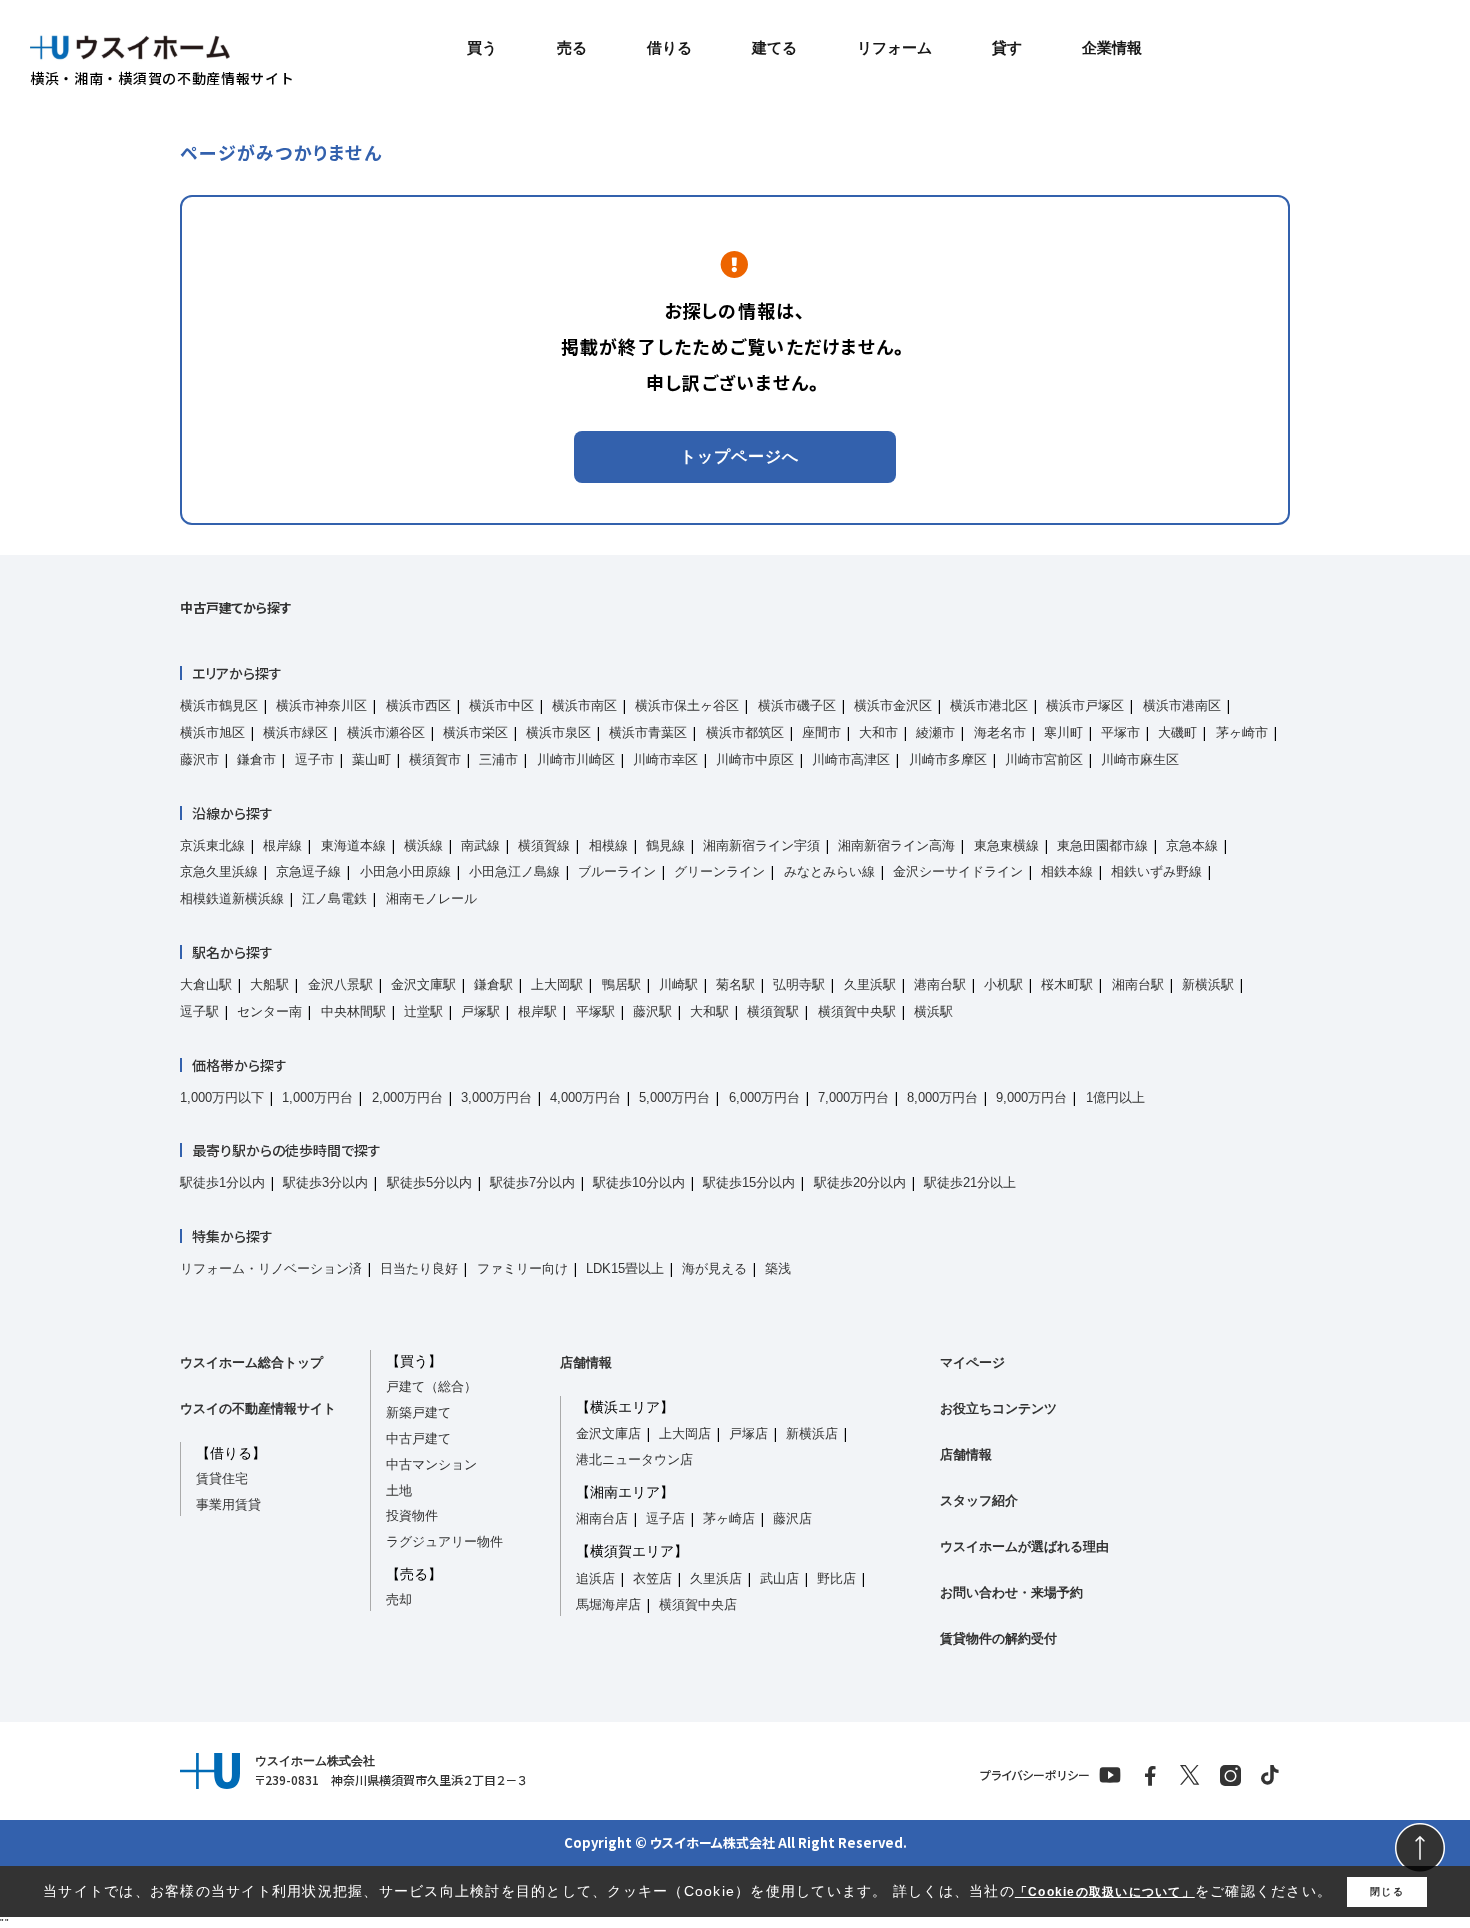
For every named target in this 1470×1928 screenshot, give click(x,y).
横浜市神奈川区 (321, 705)
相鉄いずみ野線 (1156, 871)
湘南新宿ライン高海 (896, 845)
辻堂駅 (423, 1011)
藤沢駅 (652, 1011)
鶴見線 (665, 845)
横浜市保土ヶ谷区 (687, 705)
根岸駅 (537, 1011)
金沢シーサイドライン (958, 871)
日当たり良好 (419, 1268)
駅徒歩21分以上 (970, 1182)
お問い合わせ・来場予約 (1011, 1592)
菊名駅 (735, 984)
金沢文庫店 (608, 1433)
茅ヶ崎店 (729, 1518)
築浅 (778, 1268)
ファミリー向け (522, 1268)
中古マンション (431, 1464)
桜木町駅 (1067, 984)
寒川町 (1063, 732)
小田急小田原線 (405, 871)
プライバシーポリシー (1035, 1775)
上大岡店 (685, 1433)
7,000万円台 (853, 1097)
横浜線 (423, 845)
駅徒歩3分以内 (325, 1182)
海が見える (714, 1268)
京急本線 (1192, 845)
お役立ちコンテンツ (998, 1408)
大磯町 (1177, 732)
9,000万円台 (1031, 1097)
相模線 (608, 845)
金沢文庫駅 (423, 984)
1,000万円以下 (222, 1097)
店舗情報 (586, 1362)
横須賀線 (544, 845)
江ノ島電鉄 (334, 898)
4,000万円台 (585, 1097)
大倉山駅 (206, 984)
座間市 (821, 732)
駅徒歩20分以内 (860, 1182)
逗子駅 (199, 1011)
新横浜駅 (1208, 984)
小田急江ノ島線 (514, 871)
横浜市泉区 (558, 732)
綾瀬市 (935, 732)
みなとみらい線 (829, 871)
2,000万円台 (407, 1097)
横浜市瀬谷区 (386, 732)
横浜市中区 (501, 705)
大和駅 (709, 1011)
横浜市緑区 (295, 732)
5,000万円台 (674, 1097)
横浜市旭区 (212, 732)
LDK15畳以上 (625, 1268)
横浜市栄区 (475, 732)
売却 (399, 1599)
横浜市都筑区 (745, 732)
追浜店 (595, 1578)
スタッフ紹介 (979, 1500)
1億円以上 (1115, 1097)
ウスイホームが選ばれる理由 (1024, 1546)
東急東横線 (1006, 845)
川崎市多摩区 (948, 759)
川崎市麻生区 (1140, 759)
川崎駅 (678, 984)
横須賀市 (435, 759)
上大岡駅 (557, 984)
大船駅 (269, 984)
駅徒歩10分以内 (639, 1182)
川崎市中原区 (755, 759)
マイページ (972, 1362)
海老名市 (1000, 732)
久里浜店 (716, 1578)
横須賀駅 (773, 1011)
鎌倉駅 (493, 984)
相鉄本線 (1067, 871)
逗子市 (314, 759)
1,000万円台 (317, 1097)
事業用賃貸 (228, 1504)
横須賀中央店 (698, 1604)
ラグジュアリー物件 (444, 1541)
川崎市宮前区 (1044, 759)
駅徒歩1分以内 (222, 1182)
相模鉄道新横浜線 (232, 898)
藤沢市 (199, 759)
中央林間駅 (353, 1011)
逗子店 (665, 1518)
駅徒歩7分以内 (532, 1182)
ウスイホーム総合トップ (251, 1362)
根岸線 (282, 845)
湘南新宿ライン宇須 (761, 845)
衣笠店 (652, 1578)
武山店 (779, 1578)
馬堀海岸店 (608, 1604)
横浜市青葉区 (648, 732)
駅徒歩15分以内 (749, 1182)
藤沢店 (792, 1518)
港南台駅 (940, 984)
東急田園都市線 (1102, 845)
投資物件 (412, 1515)
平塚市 (1120, 732)
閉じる (1387, 1891)
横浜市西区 (418, 705)
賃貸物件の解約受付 (998, 1638)
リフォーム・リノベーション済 (271, 1268)
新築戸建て (418, 1412)
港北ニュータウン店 (634, 1459)
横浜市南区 (584, 705)
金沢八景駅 (340, 984)
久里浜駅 (870, 984)
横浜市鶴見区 (219, 705)
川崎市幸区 (665, 759)
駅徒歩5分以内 (429, 1182)
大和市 (878, 732)
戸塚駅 (480, 1011)
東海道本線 (353, 845)
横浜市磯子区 (797, 705)
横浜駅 (933, 1011)
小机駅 (1003, 984)
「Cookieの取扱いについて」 (1105, 1892)
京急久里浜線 (219, 871)
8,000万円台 (942, 1097)
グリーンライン (719, 871)
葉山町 (371, 759)
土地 (399, 1490)
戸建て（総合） (431, 1386)
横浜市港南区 (1182, 705)
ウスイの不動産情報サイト (258, 1408)
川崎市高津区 (851, 759)
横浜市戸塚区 (1085, 705)
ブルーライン (617, 871)
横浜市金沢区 (893, 705)
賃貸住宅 (222, 1478)
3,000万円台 (496, 1097)
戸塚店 (748, 1433)
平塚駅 (595, 1011)
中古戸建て (418, 1438)
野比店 (836, 1578)
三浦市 (498, 759)
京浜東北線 (212, 845)
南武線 (480, 845)
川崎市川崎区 (576, 759)
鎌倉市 (256, 759)
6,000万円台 (764, 1097)
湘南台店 (602, 1518)
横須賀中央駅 (857, 1011)
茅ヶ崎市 (1242, 732)
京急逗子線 (308, 871)
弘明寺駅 (799, 984)
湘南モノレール (431, 898)
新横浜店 (812, 1433)
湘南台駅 (1138, 984)
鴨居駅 (621, 984)
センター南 (269, 1011)
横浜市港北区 (989, 705)
